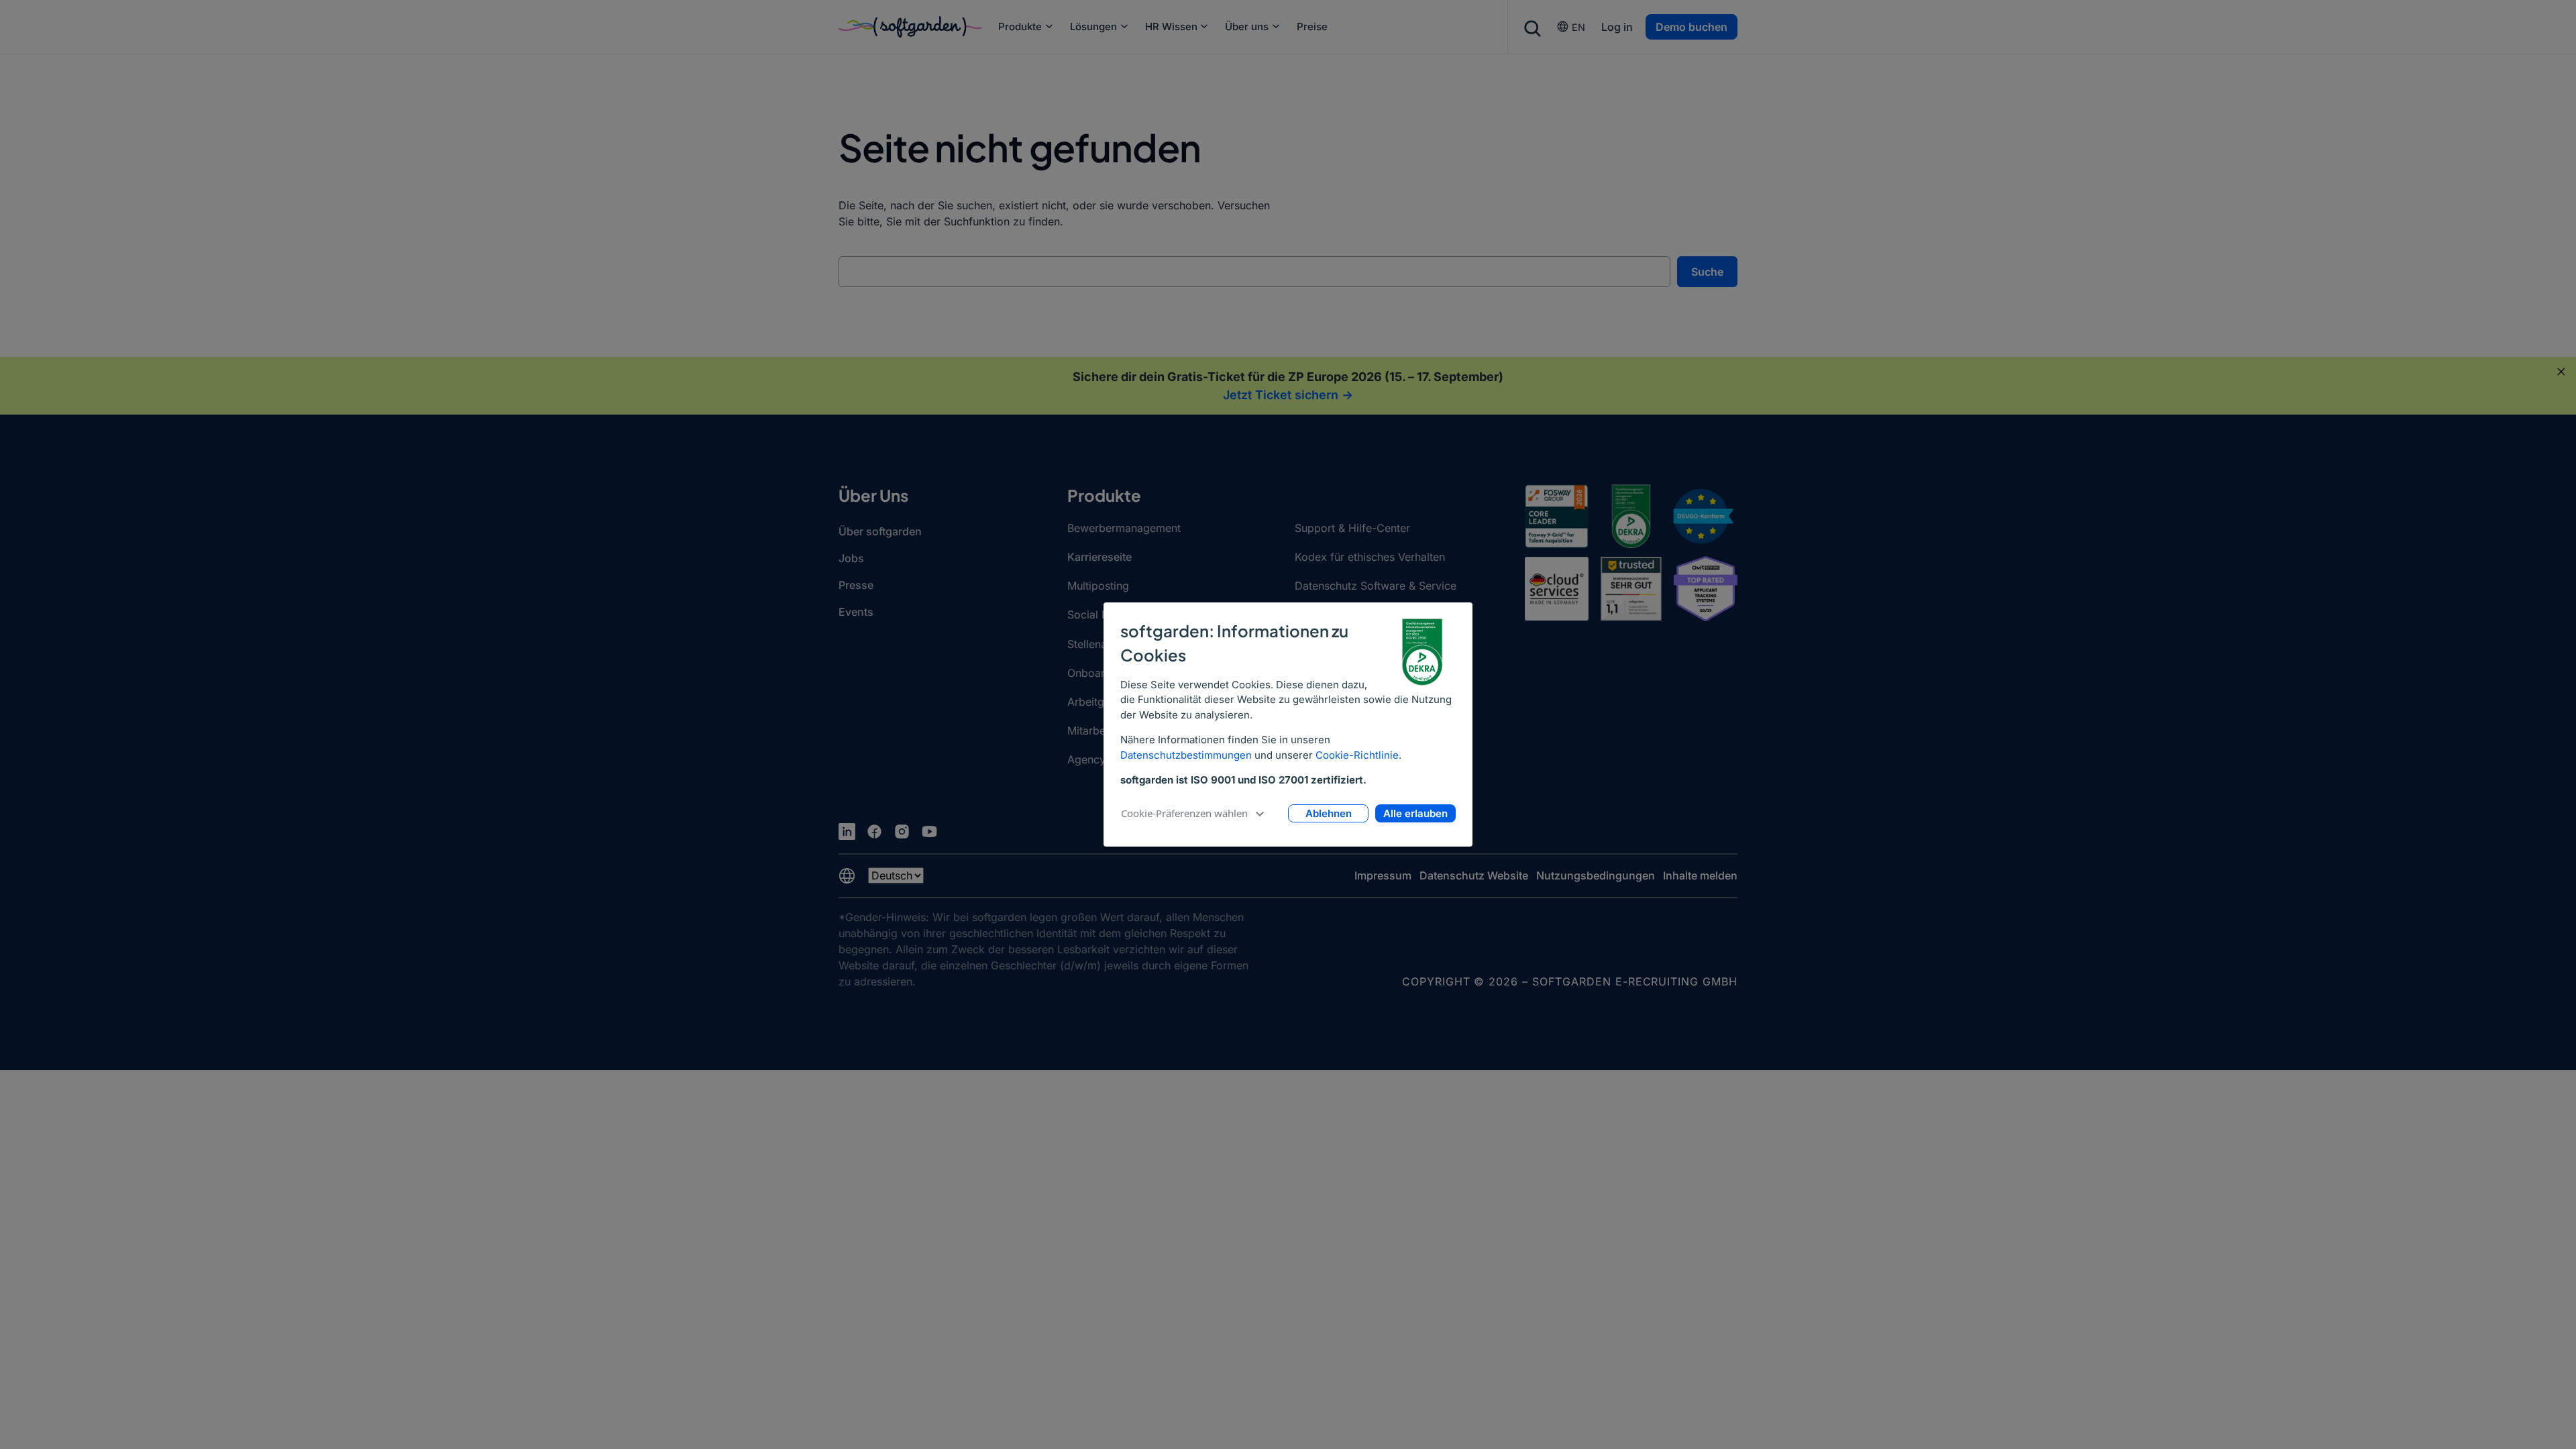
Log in (1617, 27)
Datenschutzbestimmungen (1186, 755)
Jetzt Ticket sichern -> (1288, 395)
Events (856, 612)
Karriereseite (1099, 557)
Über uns (1247, 26)
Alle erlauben (1415, 813)
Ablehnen (1329, 813)
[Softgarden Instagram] (902, 831)
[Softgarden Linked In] (847, 831)
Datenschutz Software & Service (1376, 586)
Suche (1707, 272)
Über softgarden (880, 531)
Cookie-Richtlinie (1357, 755)
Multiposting (1098, 586)
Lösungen (1093, 26)
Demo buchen (1692, 27)
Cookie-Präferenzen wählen (1184, 813)
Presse (856, 585)
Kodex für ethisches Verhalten (1370, 557)
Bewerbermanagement (1124, 528)
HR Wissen (1171, 26)
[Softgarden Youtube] (929, 831)
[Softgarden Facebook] (874, 831)
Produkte (1020, 26)
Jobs (851, 558)
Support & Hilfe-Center (1352, 528)
